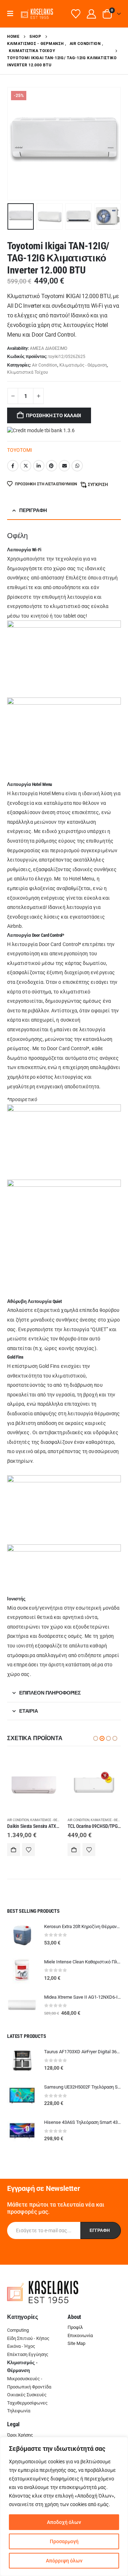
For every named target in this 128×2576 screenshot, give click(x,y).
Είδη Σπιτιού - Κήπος (28, 2338)
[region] (64, 2506)
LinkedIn (39, 466)
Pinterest (52, 466)
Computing (18, 2330)
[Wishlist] (76, 14)
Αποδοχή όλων (64, 2522)
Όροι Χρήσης (20, 2435)
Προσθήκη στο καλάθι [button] (14, 1850)
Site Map (76, 2343)
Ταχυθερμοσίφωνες (27, 2403)
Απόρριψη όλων (64, 2561)
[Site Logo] (37, 14)
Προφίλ (75, 2327)
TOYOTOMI (20, 450)
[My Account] (92, 14)
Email (64, 466)
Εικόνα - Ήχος (21, 2346)
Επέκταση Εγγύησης (28, 2354)
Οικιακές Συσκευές (27, 2395)
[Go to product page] (34, 1785)
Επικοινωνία (80, 2335)
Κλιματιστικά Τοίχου (28, 372)
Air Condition (45, 365)
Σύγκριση (98, 485)
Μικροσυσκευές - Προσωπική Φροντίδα (29, 2383)
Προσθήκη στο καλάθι (54, 415)
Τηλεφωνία (19, 2411)
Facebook (13, 466)
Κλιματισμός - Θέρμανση (83, 365)
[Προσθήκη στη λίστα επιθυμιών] (28, 1850)
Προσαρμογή (64, 2541)
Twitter (26, 466)
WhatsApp (77, 466)
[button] (13, 14)
